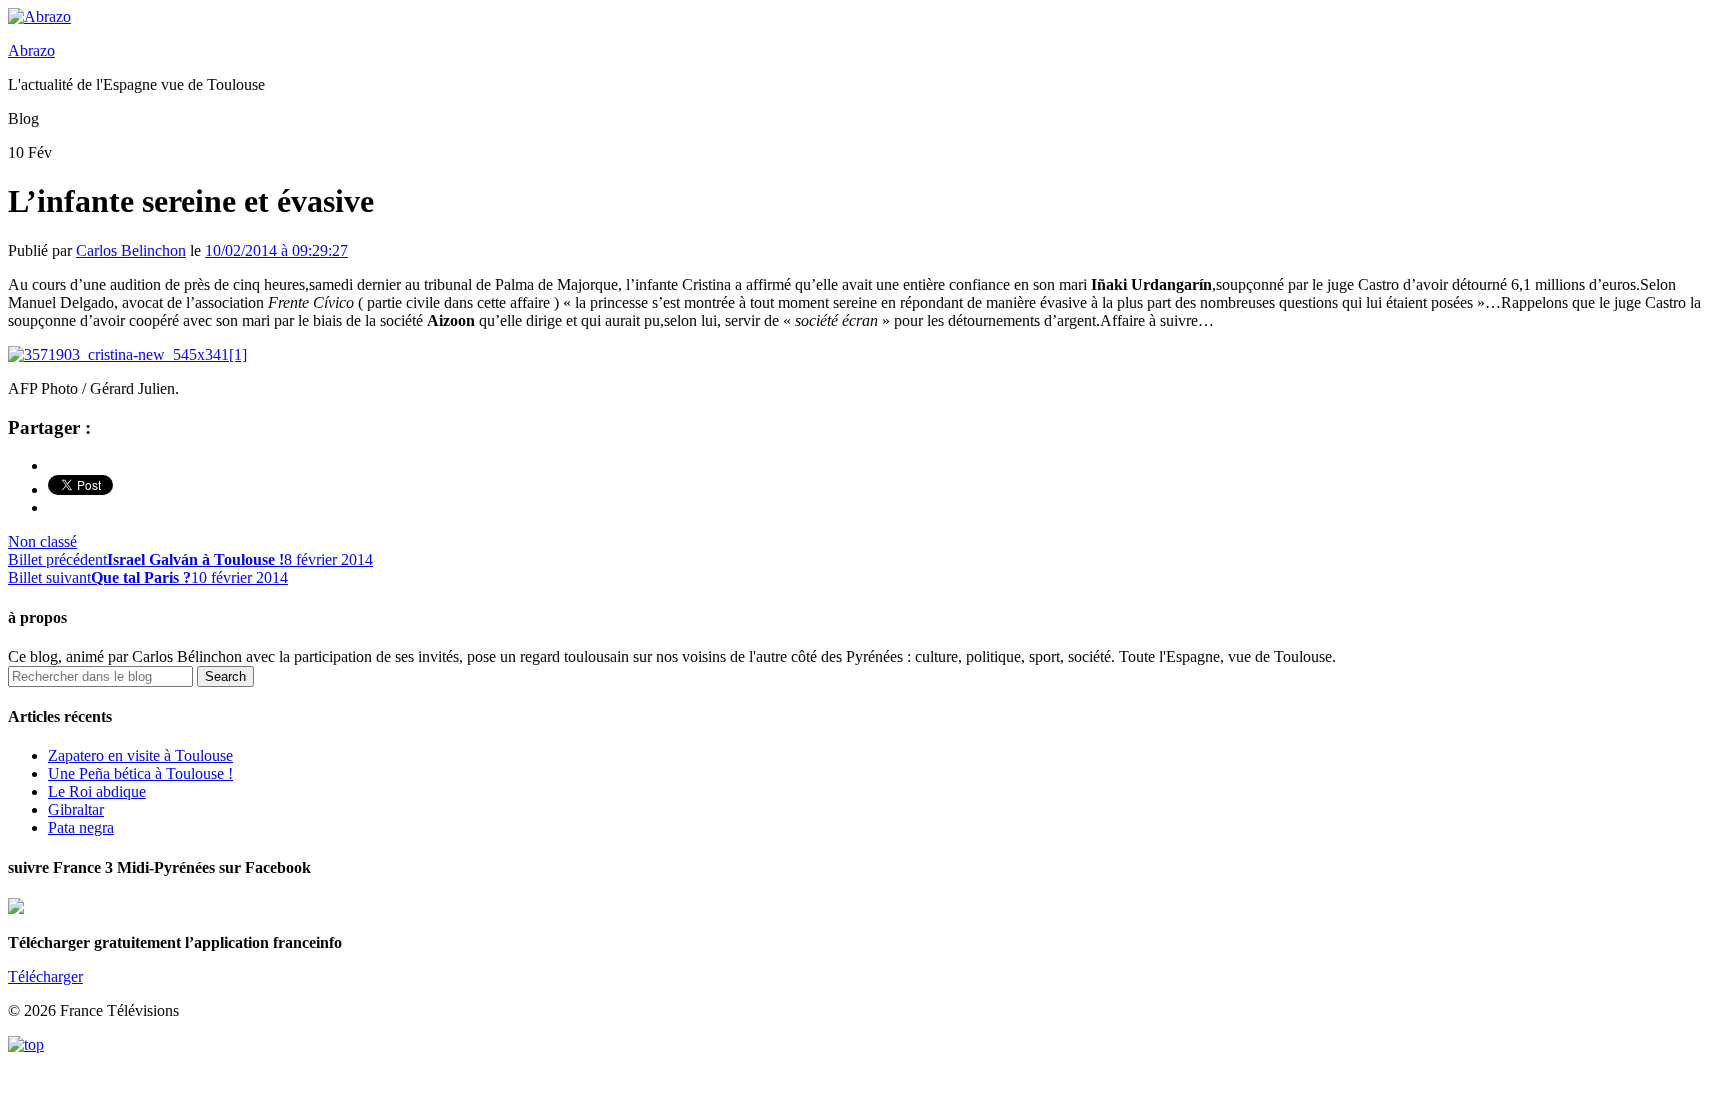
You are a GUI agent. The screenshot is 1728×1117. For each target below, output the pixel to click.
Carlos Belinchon (131, 250)
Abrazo (31, 50)
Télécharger (45, 976)
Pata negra (81, 827)
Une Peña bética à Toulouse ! (140, 773)
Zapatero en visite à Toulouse (140, 755)
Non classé (42, 541)
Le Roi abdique (97, 791)
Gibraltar (76, 809)
